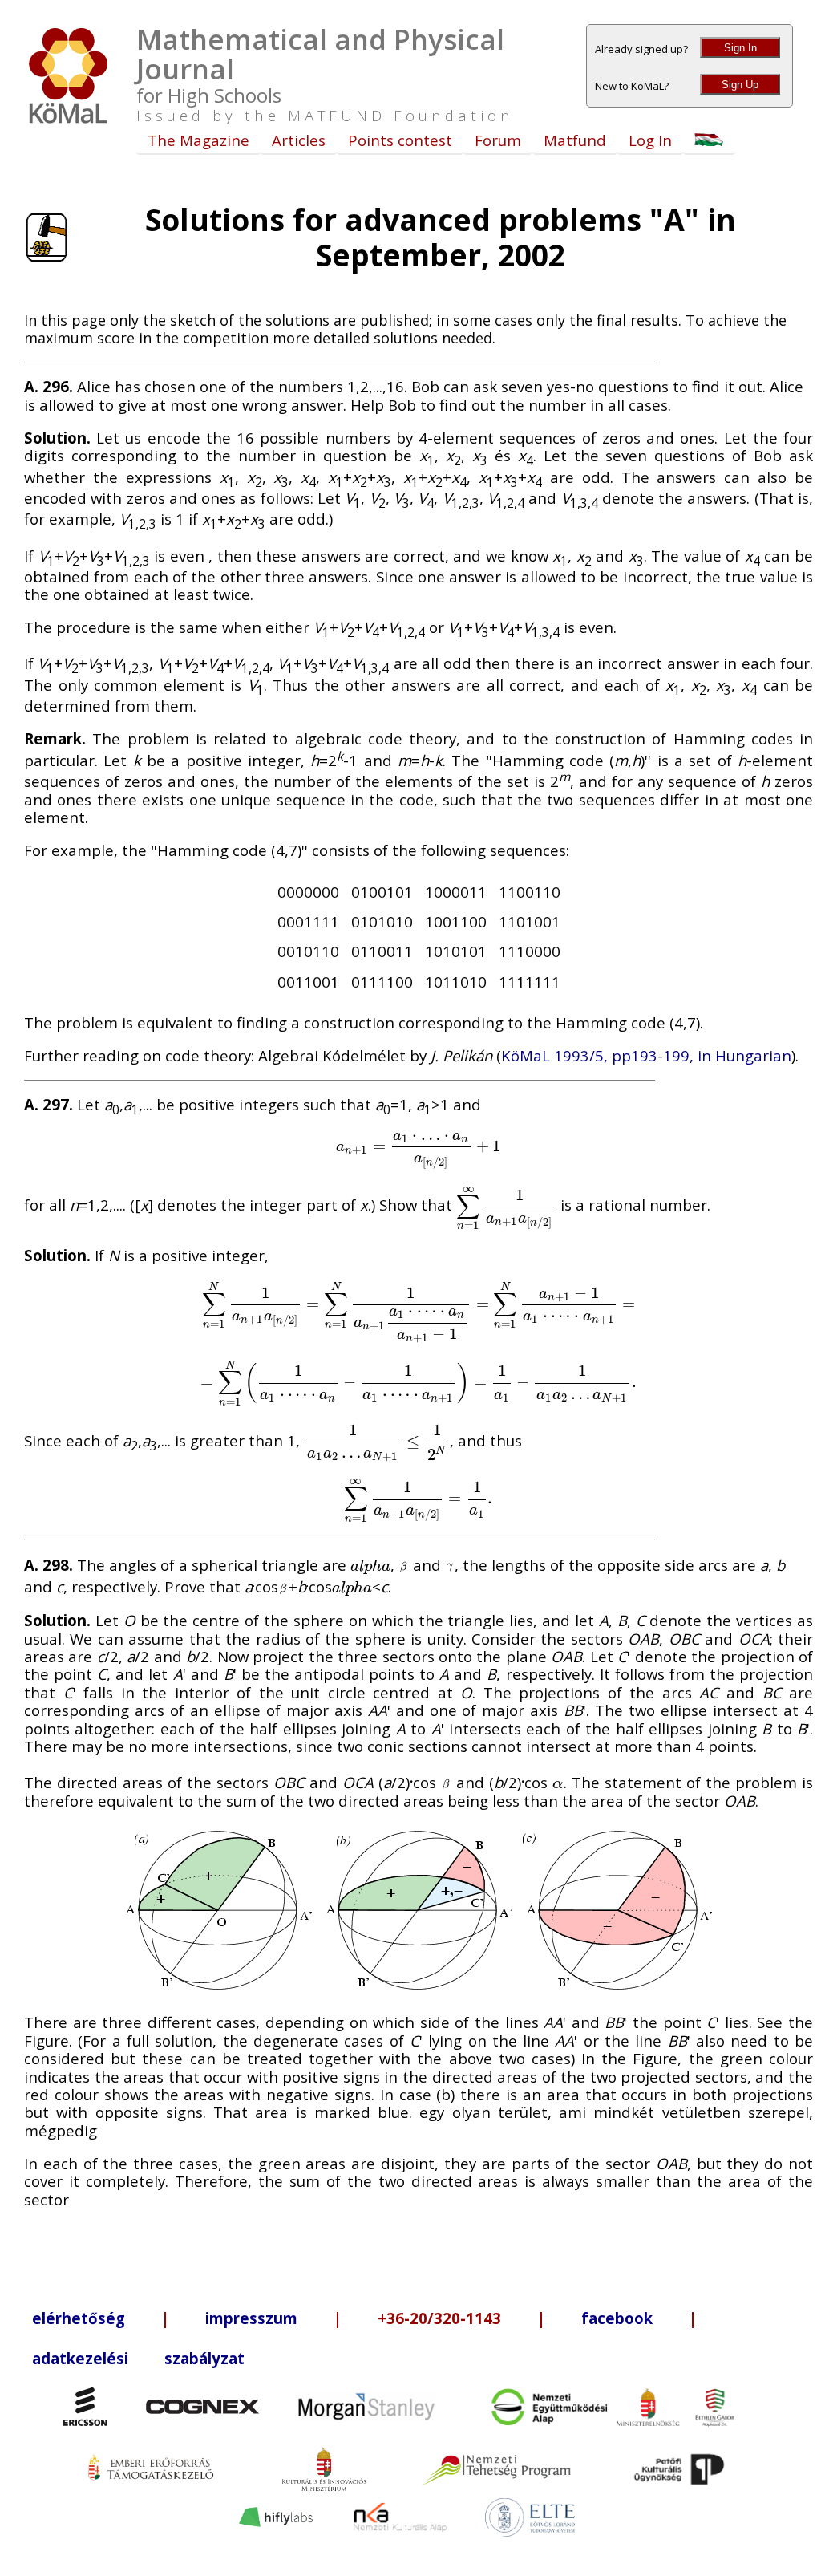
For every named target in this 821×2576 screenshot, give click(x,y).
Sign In (740, 48)
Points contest (400, 140)
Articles (299, 140)
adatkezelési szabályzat (138, 2358)
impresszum (251, 2318)
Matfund (575, 140)
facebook (617, 2318)
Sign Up (740, 85)
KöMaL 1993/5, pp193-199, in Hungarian (646, 1055)
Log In (650, 140)
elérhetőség (79, 2318)
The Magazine (198, 140)
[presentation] (419, 1145)
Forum (498, 140)
